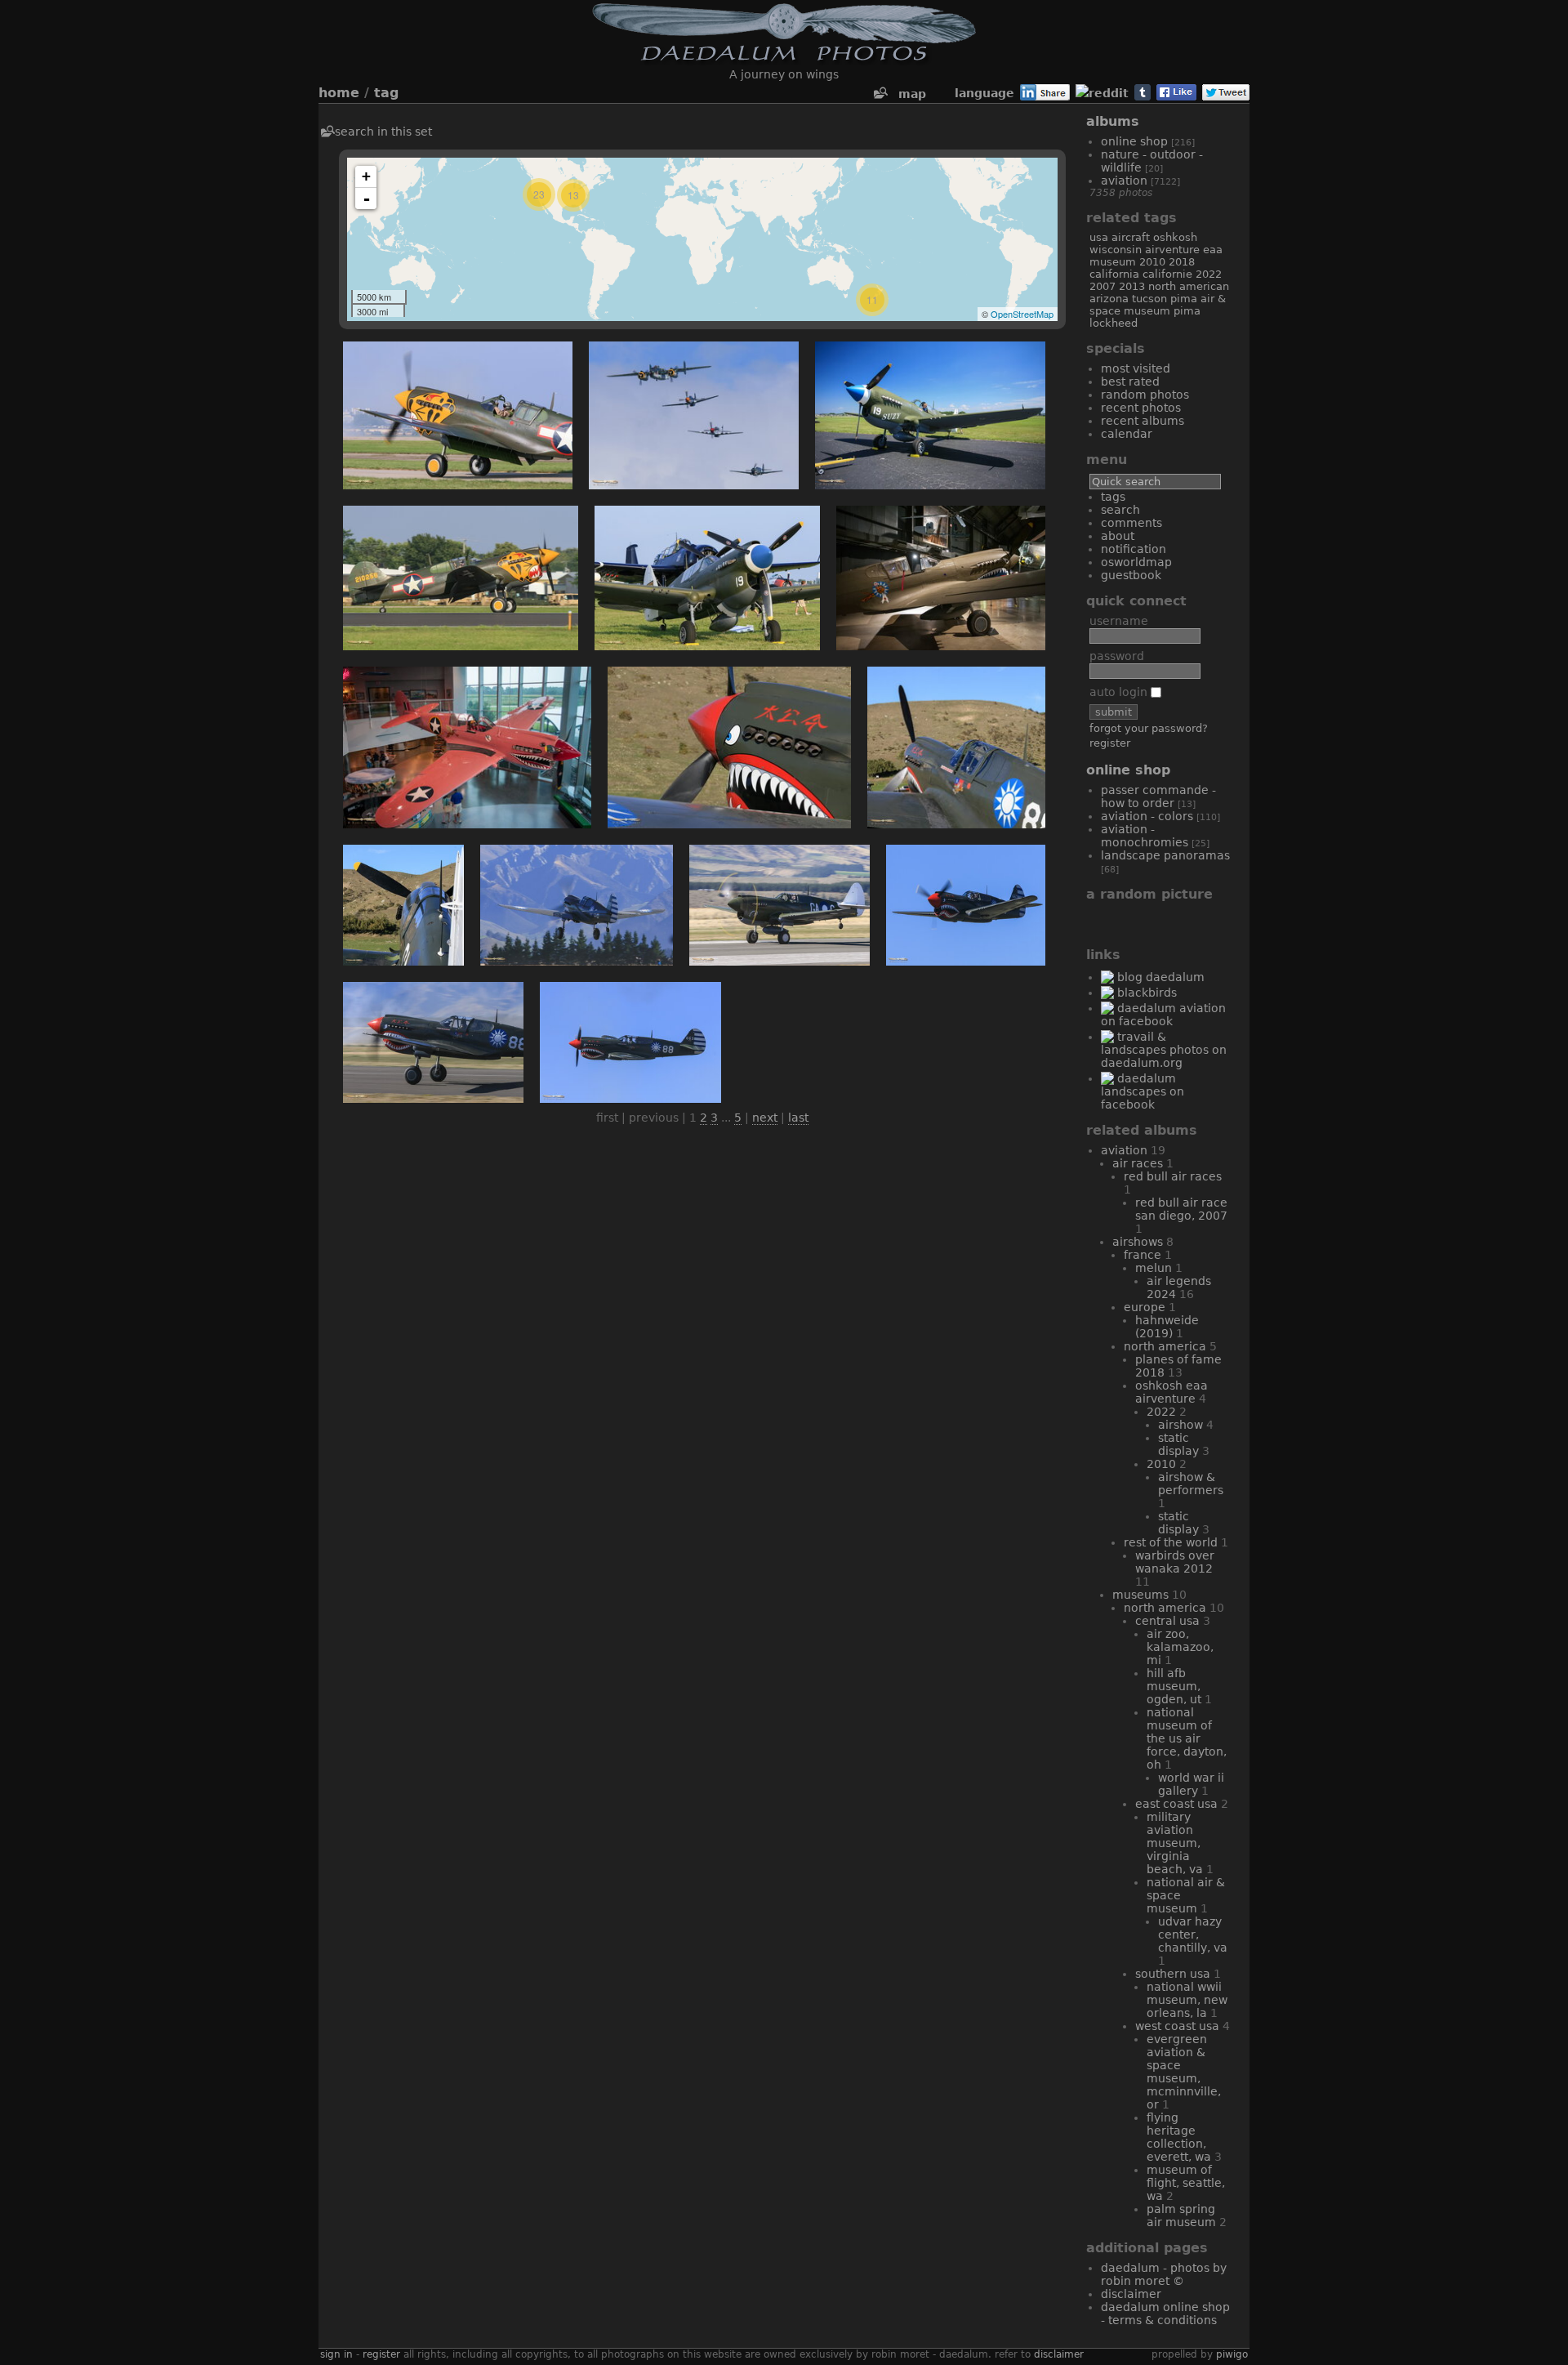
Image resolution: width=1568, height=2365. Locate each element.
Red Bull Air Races (1173, 1176)
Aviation (1124, 181)
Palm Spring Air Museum (1181, 2216)
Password (1117, 656)
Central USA (1167, 1621)
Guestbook (1131, 575)
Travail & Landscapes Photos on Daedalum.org (1164, 1050)
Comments (1131, 523)
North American (1189, 286)
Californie (1167, 274)
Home (339, 93)
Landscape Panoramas (1165, 855)
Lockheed (1114, 323)
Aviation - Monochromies (1145, 836)
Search (1120, 510)
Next (765, 1118)
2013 (1132, 286)
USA (1099, 237)
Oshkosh (1175, 237)
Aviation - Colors (1147, 816)
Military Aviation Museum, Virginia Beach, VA (1175, 1843)
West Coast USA (1177, 2026)
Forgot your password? (1149, 728)
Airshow (1180, 1425)
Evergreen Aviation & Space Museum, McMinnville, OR (1184, 2072)
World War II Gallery (1191, 1784)
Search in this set (383, 132)
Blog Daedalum (1161, 977)
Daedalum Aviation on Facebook (1163, 1015)
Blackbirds (1147, 993)
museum (1113, 262)
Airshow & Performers (1191, 1484)
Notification (1134, 549)
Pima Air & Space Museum (1158, 305)
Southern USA (1173, 1974)
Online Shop (1134, 141)
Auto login (1120, 692)
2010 (1152, 262)
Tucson (1149, 299)
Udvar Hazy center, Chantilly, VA (1193, 1934)
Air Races (1138, 1163)
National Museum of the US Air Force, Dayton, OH (1187, 1738)
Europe (1145, 1307)
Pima (1187, 311)
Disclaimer (1131, 2294)
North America (1165, 1346)
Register (1110, 743)
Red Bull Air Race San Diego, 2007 (1181, 1209)
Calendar (1127, 434)
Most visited (1136, 368)
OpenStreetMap (1022, 314)
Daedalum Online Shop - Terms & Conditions (1165, 2314)
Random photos (1145, 395)
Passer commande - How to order (1158, 797)
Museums (1140, 1595)
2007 (1102, 286)
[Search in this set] (880, 94)
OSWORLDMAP (1136, 562)
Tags (1113, 497)
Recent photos (1141, 408)
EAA (1213, 250)
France (1143, 1255)
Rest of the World (1171, 1542)
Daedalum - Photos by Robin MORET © (1164, 2274)
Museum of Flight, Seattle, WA (1186, 2183)
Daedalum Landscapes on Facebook (1143, 1091)
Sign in (336, 2354)
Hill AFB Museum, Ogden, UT (1174, 1686)
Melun (1154, 1268)
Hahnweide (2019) (1167, 1327)
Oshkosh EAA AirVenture (1172, 1392)
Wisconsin (1116, 250)
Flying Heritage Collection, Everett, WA (1179, 2137)
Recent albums (1143, 421)
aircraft (1131, 237)
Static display (1178, 1444)
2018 (1182, 262)
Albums (1113, 121)
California (1114, 274)
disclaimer (1059, 2354)
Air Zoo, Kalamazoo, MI (1180, 1647)
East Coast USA (1176, 1804)
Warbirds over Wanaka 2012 (1175, 1562)
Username (1119, 621)
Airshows (1138, 1242)
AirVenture (1172, 250)
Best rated (1130, 382)
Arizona (1109, 299)
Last (798, 1118)
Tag (386, 93)
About (1118, 536)
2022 (1209, 274)
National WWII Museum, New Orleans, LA (1187, 2000)
